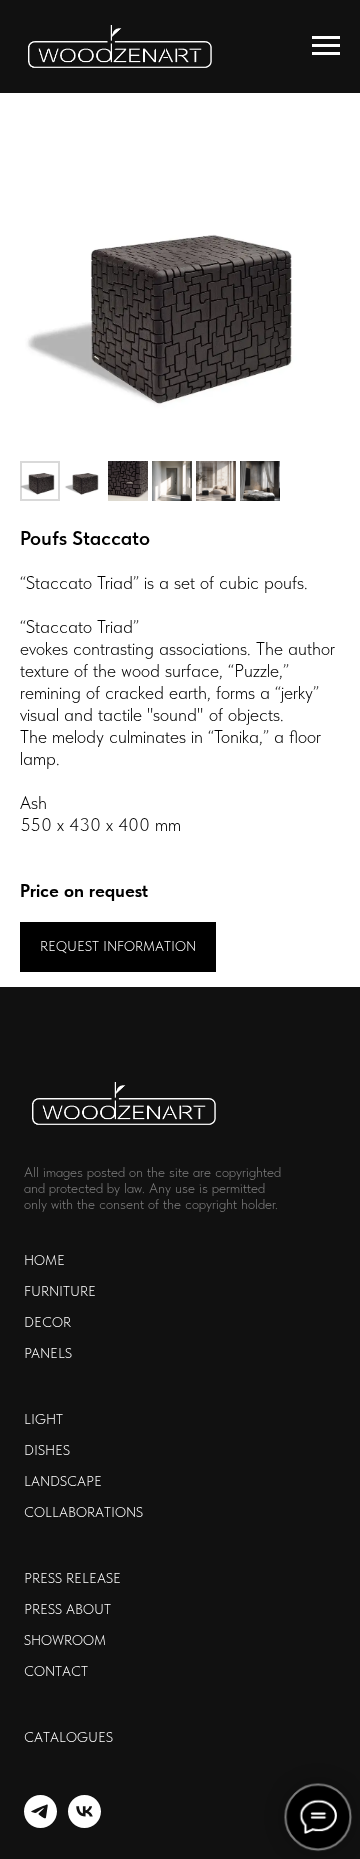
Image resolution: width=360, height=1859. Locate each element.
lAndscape (63, 1481)
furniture (60, 1291)
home (44, 1260)
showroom (65, 1640)
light (43, 1419)
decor (47, 1322)
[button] (118, 947)
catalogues (68, 1737)
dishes (47, 1450)
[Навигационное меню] (326, 46)
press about (67, 1609)
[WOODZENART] (40, 1822)
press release (72, 1578)
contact (56, 1671)
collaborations (83, 1512)
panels (48, 1353)
